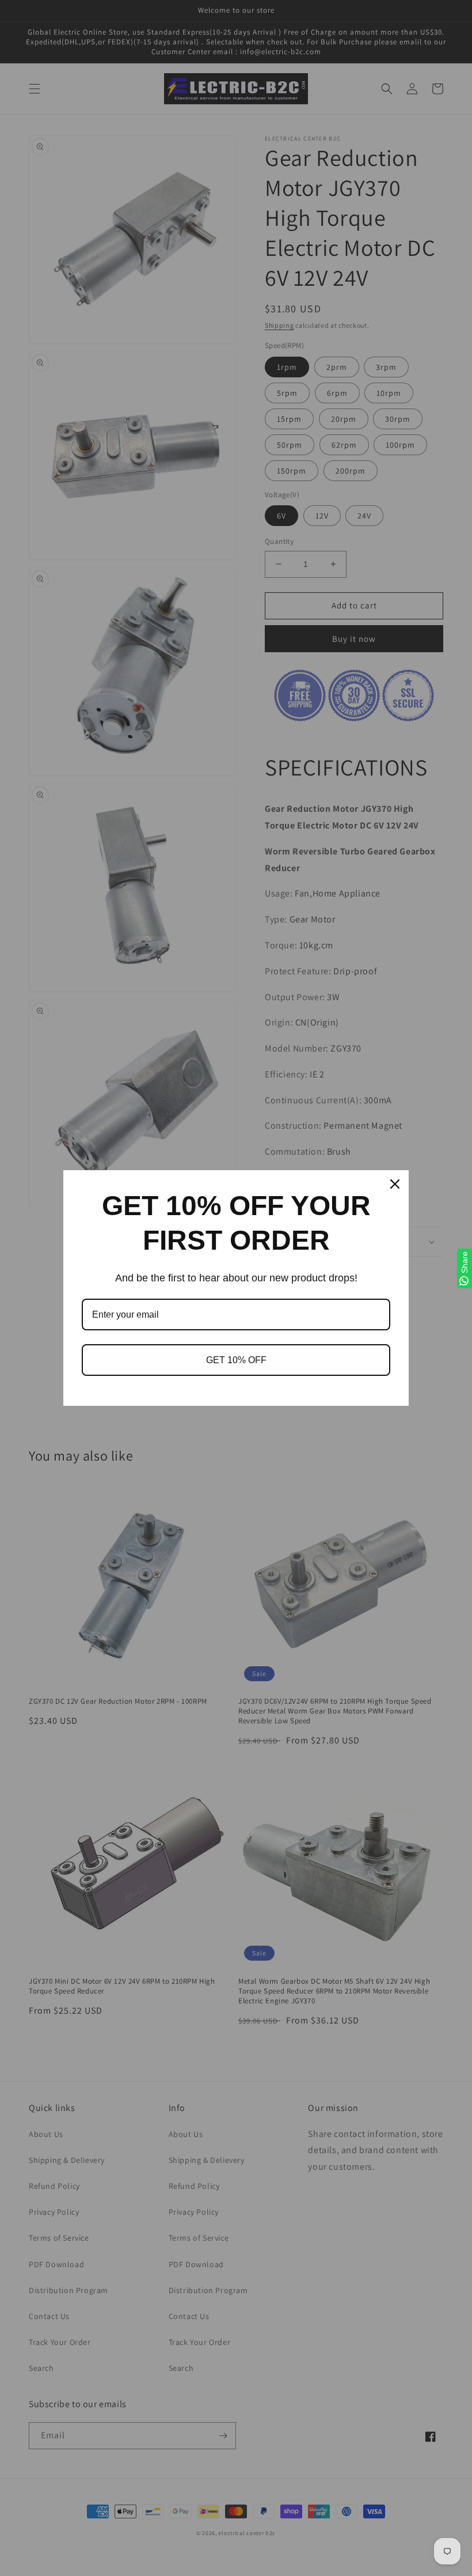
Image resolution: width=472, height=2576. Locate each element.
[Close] (395, 1184)
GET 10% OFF (236, 1360)
